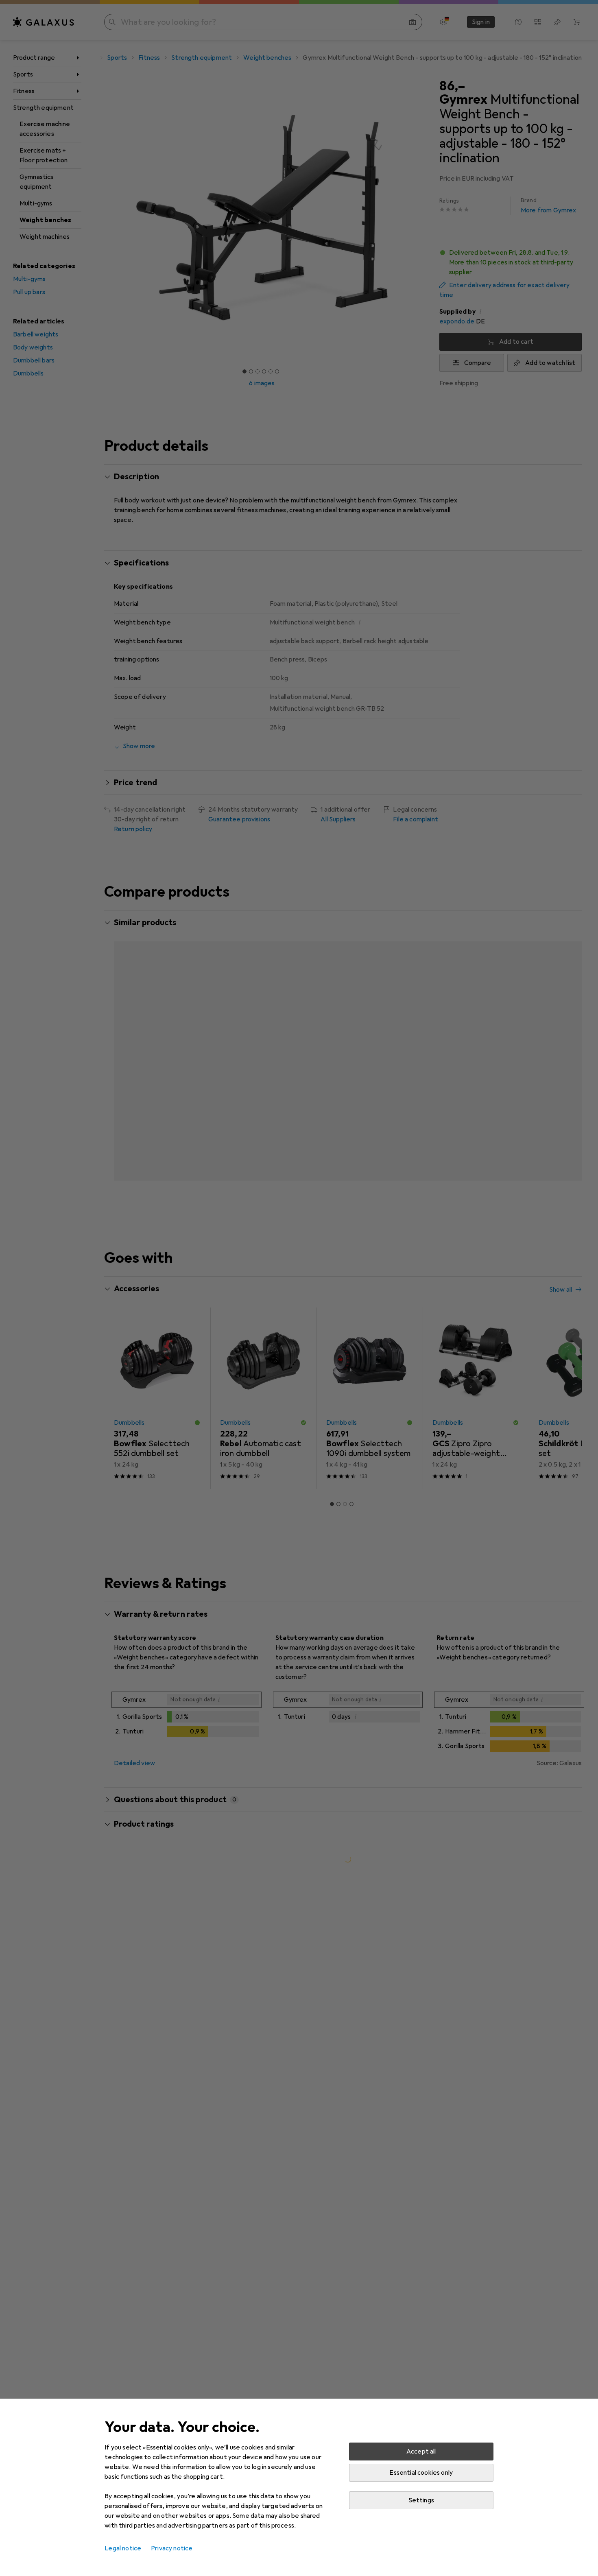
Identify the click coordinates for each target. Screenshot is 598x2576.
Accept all (421, 2452)
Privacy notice (172, 2548)
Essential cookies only (421, 2473)
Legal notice (123, 2548)
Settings (421, 2500)
